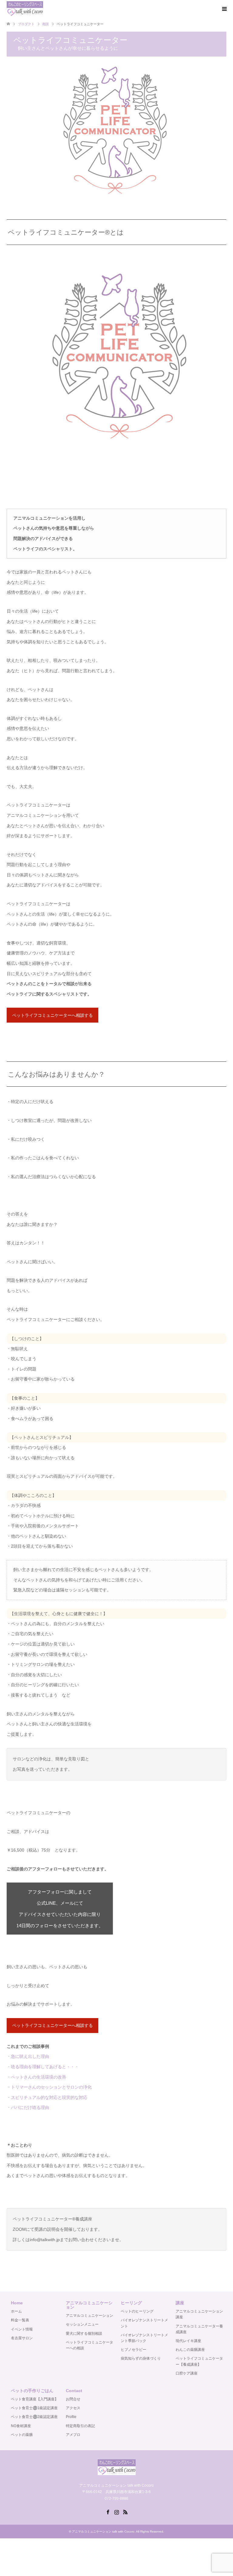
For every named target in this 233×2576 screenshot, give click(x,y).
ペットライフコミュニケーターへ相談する (52, 1015)
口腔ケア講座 (187, 2373)
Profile (71, 2417)
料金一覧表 (20, 2320)
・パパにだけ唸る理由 (28, 2107)
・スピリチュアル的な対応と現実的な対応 (47, 2097)
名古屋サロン (22, 2338)
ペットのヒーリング (137, 2311)
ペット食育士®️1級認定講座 (34, 2408)
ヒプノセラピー (133, 2350)
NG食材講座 (21, 2426)
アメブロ (73, 2435)
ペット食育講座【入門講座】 (35, 2399)
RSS (125, 2512)
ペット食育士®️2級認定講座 (34, 2417)
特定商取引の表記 (80, 2426)
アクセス (73, 2408)
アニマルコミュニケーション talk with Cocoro (103, 2531)
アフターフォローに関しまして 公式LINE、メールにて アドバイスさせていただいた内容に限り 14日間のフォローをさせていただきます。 (60, 1909)
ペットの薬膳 (22, 2435)
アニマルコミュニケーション (89, 2316)
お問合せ (73, 2399)
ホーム (16, 2311)
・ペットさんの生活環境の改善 (36, 2077)
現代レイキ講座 (188, 2341)
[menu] (224, 9)
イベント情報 (22, 2329)
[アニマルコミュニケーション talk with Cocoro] (25, 9)
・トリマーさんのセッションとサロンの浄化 (49, 2087)
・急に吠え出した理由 (28, 2056)
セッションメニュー (82, 2324)
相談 (46, 24)
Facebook (108, 2512)
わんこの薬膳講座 (190, 2350)
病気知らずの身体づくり (141, 2358)
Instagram (116, 2512)
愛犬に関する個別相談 (84, 2334)
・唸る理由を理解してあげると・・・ (43, 2067)
